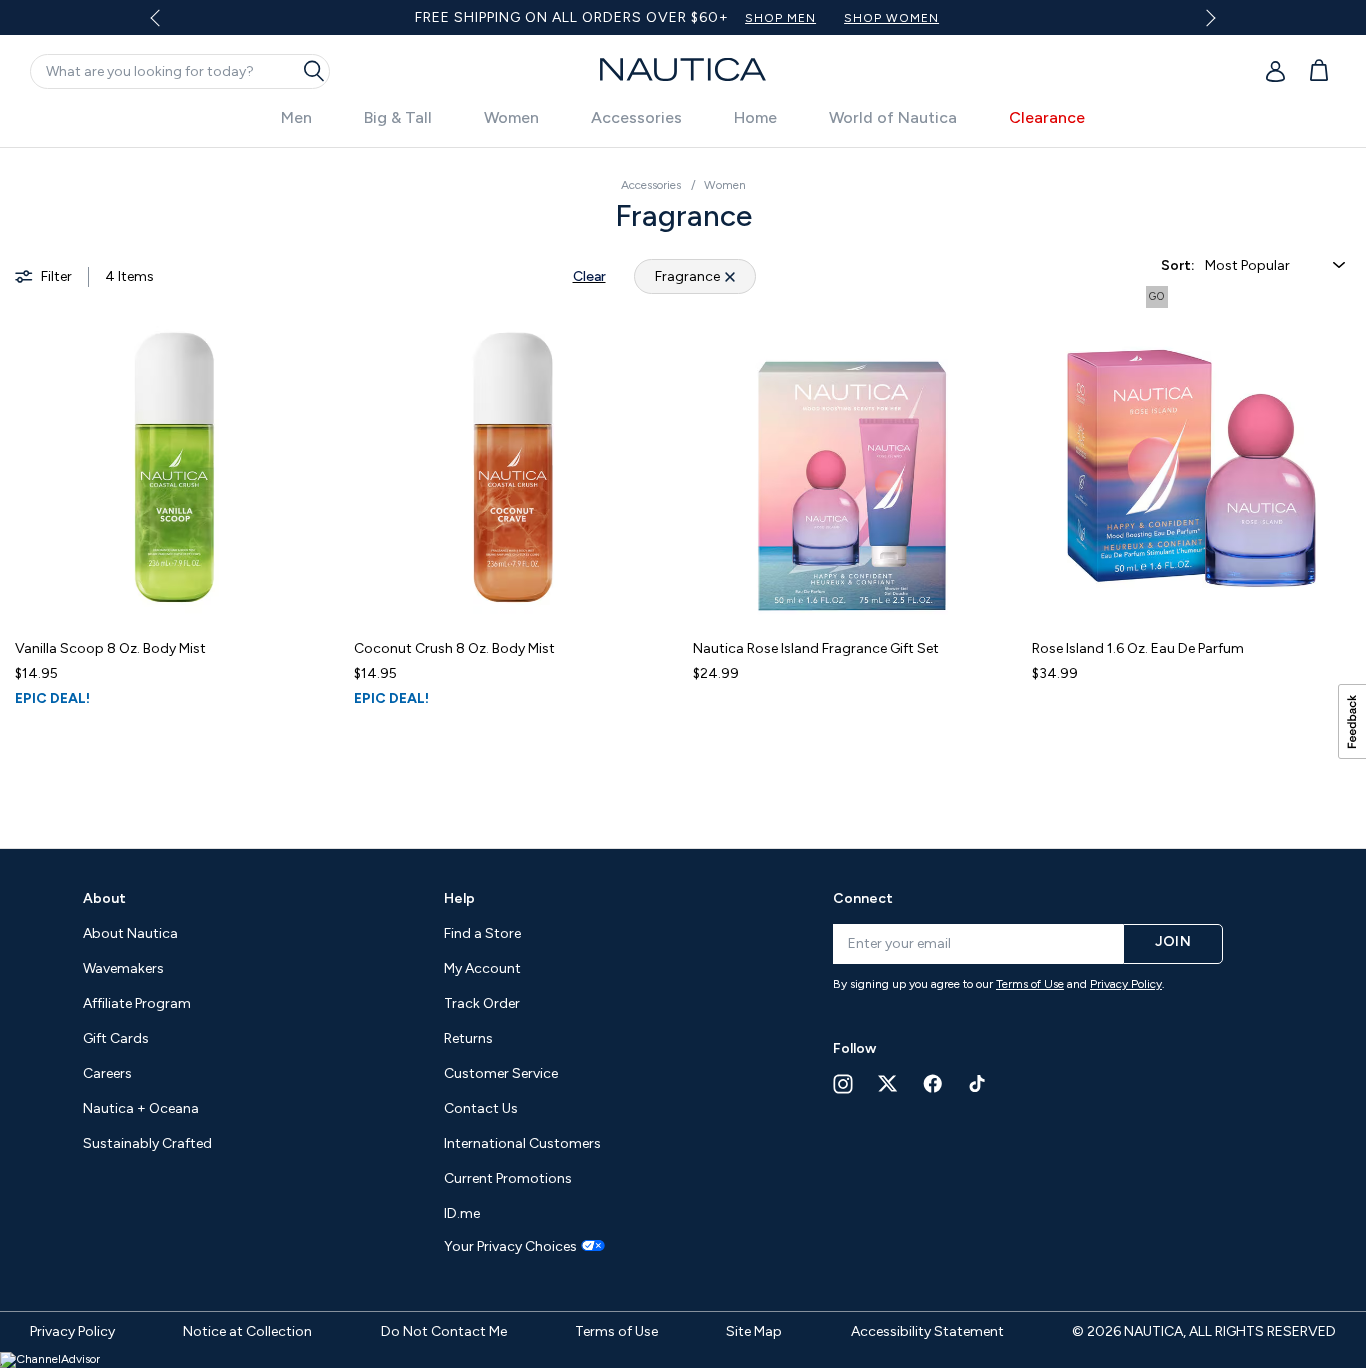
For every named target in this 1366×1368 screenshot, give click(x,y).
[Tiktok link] (978, 1083)
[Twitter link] (888, 1083)
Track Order (482, 1003)
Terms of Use (1030, 984)
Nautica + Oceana (141, 1108)
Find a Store (482, 933)
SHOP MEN (780, 18)
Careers (107, 1073)
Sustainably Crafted (147, 1143)
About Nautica (130, 933)
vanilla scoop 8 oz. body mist (110, 648)
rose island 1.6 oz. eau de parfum (1138, 648)
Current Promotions (508, 1178)
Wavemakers (123, 968)
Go (1157, 296)
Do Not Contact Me (444, 1331)
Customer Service (501, 1073)
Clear (589, 276)
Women (511, 117)
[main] (683, 488)
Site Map (754, 1331)
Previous (166, 25)
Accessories (636, 117)
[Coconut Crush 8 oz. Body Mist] (513, 467)
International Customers (522, 1143)
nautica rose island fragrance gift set (816, 648)
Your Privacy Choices (510, 1247)
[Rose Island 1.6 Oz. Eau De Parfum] (1191, 467)
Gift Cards (116, 1038)
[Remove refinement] (730, 276)
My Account (482, 968)
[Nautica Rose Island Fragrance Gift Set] (852, 467)
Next (1207, 17)
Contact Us (481, 1108)
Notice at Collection (247, 1331)
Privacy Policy (1126, 984)
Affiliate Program (137, 1003)
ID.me (462, 1213)
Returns (468, 1038)
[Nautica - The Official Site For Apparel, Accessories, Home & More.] (683, 69)
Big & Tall (398, 117)
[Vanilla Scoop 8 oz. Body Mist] (174, 467)
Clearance (1047, 117)
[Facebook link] (933, 1083)
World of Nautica (893, 117)
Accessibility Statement (927, 1331)
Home (755, 117)
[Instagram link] (843, 1084)
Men (296, 117)
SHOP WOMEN (891, 18)
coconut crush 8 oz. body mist (454, 648)
